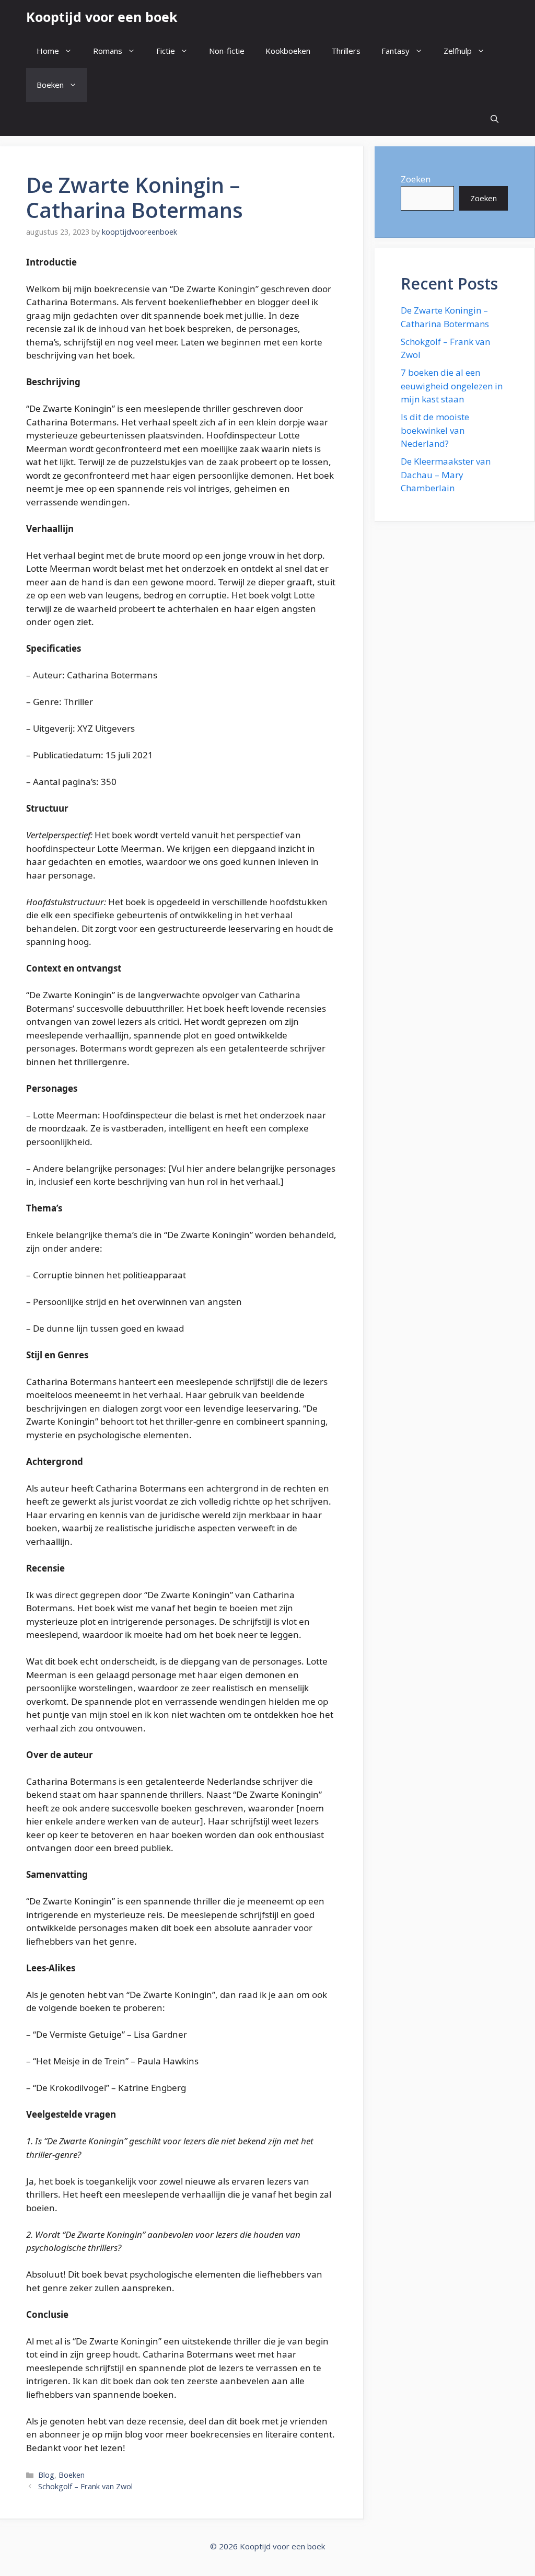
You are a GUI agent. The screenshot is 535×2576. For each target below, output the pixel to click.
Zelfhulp (458, 51)
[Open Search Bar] (495, 119)
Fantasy (396, 51)
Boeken (50, 85)
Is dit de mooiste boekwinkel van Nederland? (435, 430)
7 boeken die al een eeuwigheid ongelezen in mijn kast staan (452, 386)
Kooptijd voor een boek (102, 17)
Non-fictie (227, 51)
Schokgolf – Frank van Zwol (85, 2486)
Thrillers (346, 51)
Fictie (166, 51)
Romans (108, 51)
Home (48, 51)
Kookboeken (288, 51)
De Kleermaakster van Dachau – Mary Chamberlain (446, 475)
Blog (46, 2475)
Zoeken (416, 179)
